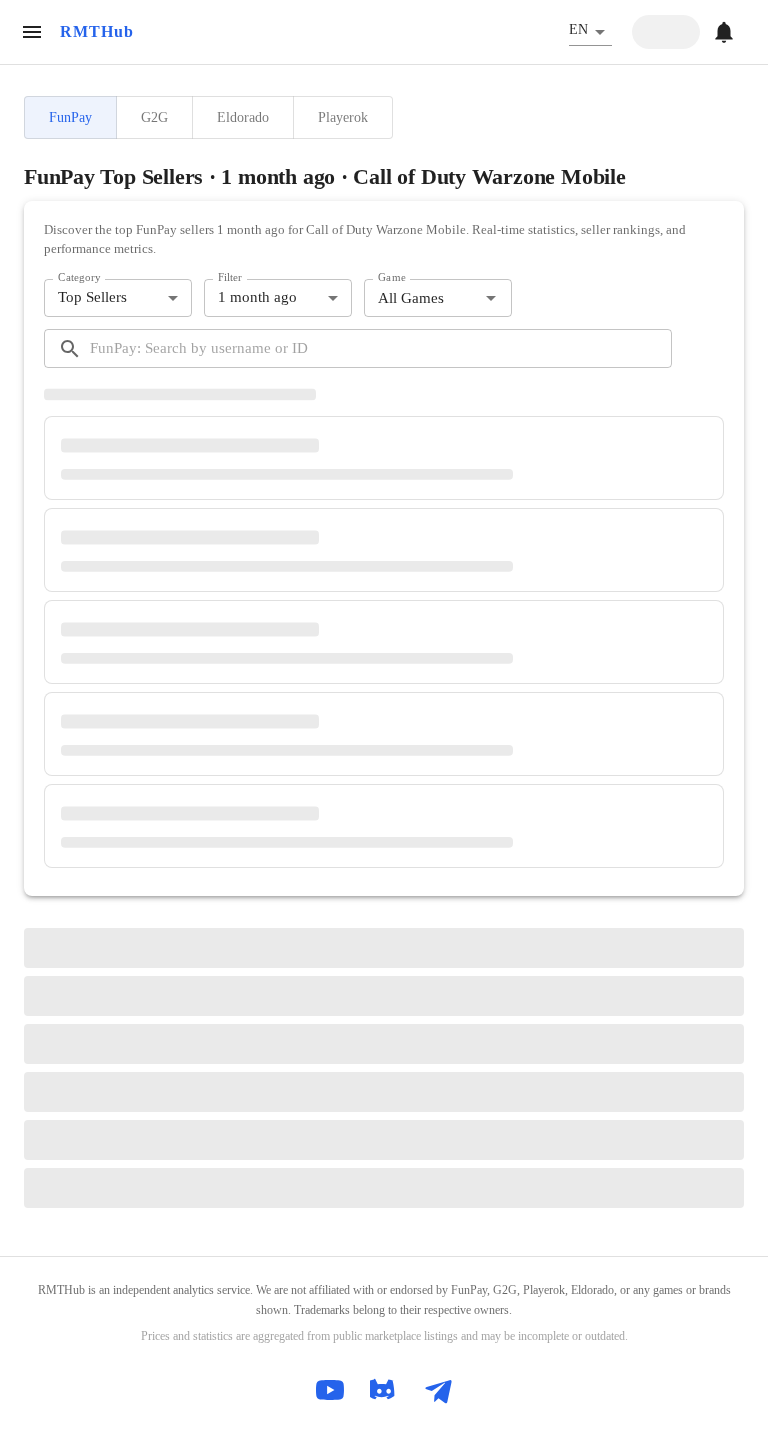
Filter (230, 277)
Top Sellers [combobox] (92, 297)
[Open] (491, 298)
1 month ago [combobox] (257, 297)
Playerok (343, 117)
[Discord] (384, 1390)
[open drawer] (32, 32)
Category (79, 277)
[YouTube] (330, 1390)
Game (392, 277)
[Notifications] (724, 32)
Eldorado (243, 117)
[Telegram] (438, 1390)
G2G (154, 117)
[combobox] (421, 298)
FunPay (70, 117)
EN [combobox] (578, 29)
